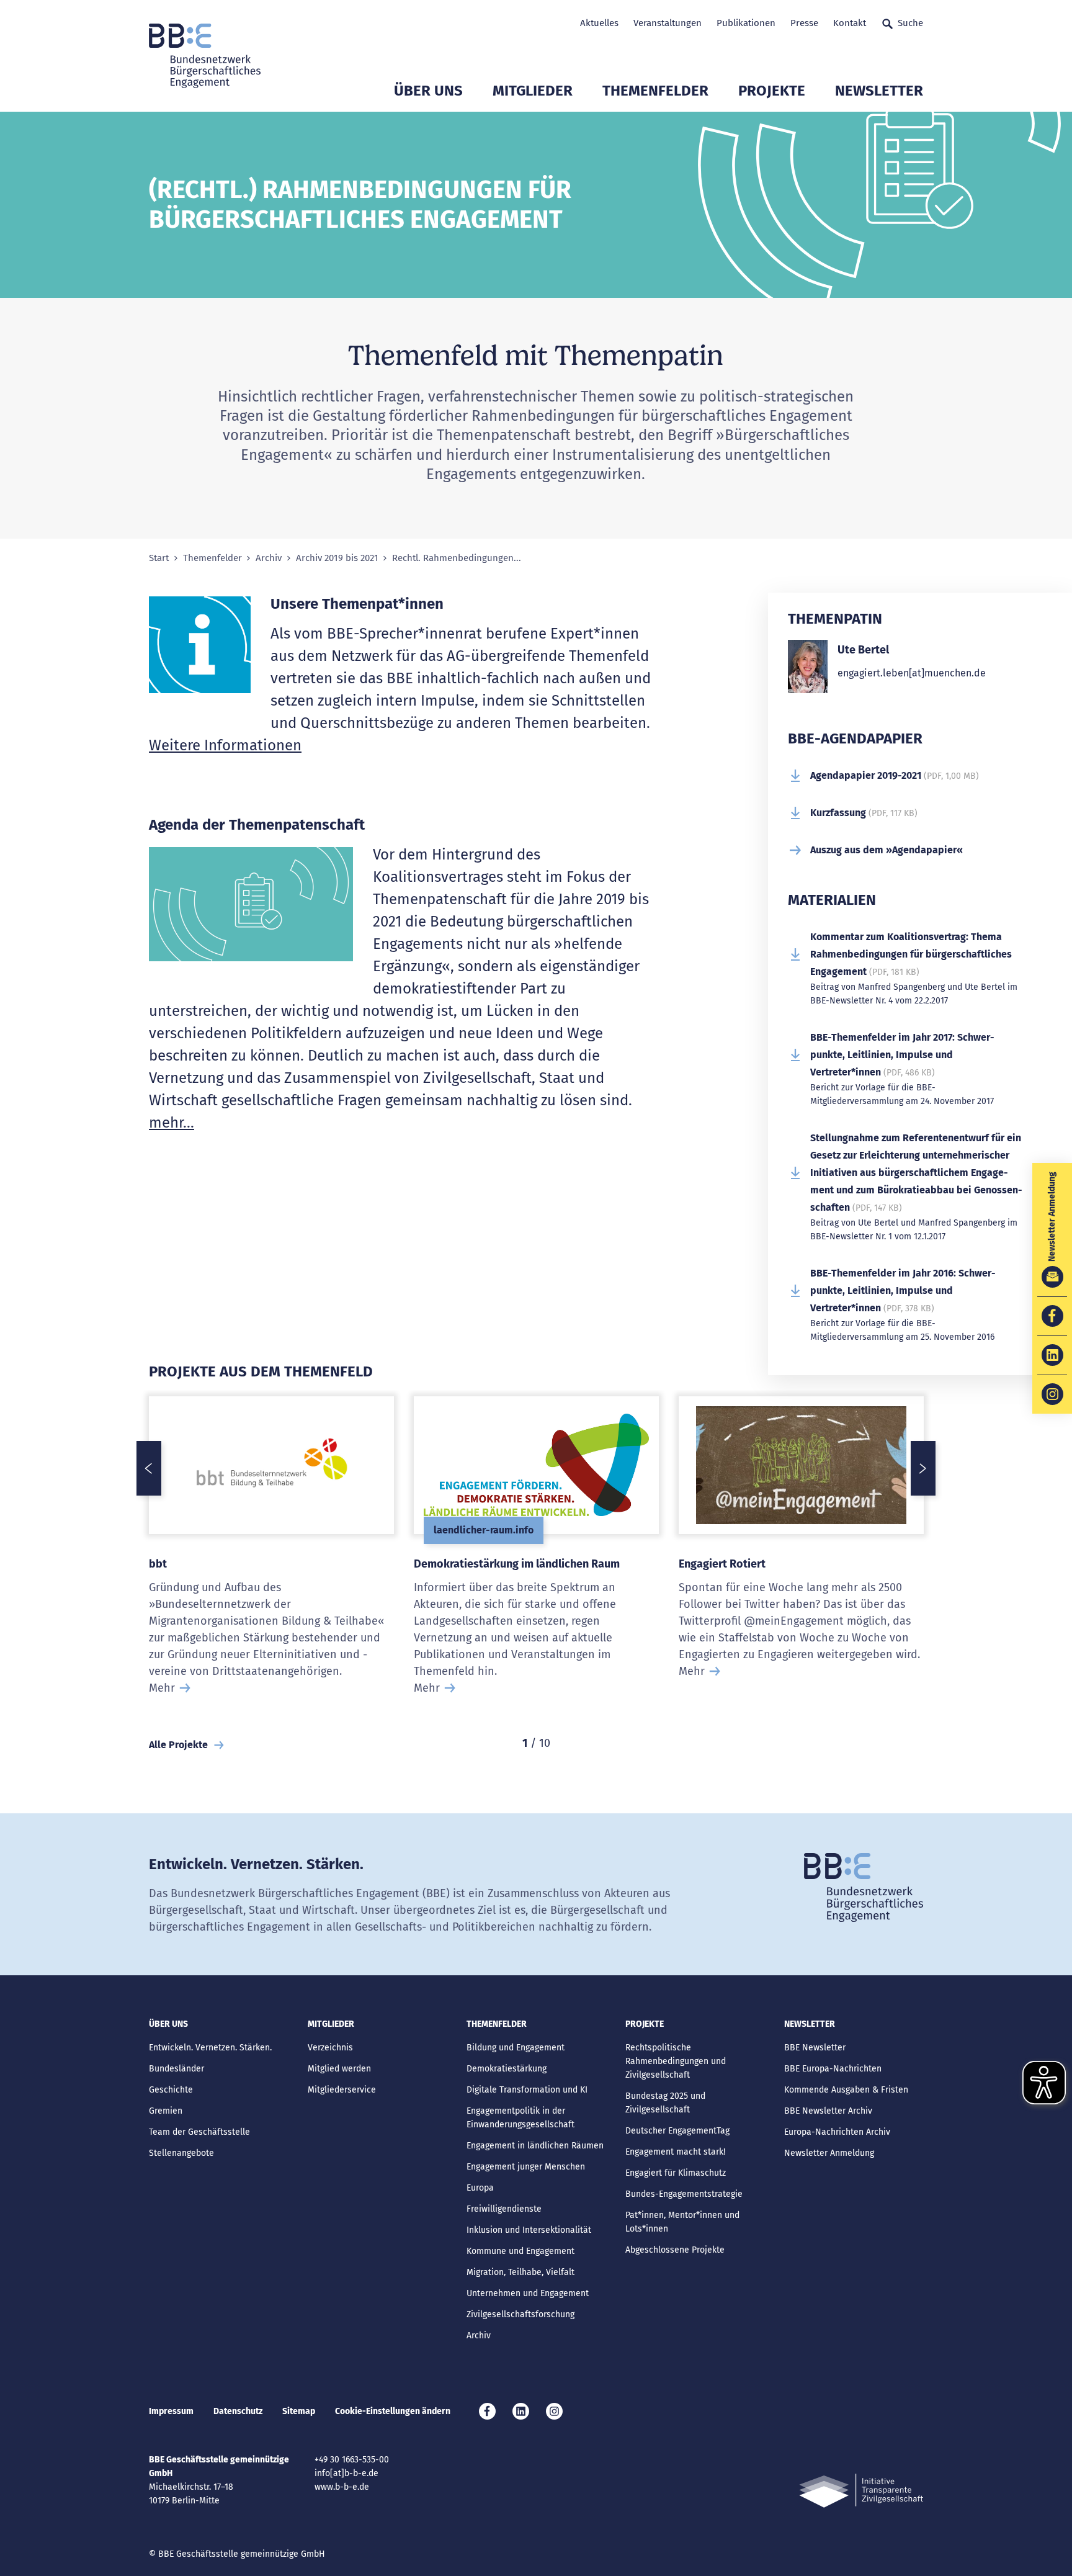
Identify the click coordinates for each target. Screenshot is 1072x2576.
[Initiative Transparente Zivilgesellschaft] (861, 2491)
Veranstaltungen (668, 23)
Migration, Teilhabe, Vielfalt (520, 2272)
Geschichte (171, 2090)
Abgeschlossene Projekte (675, 2250)
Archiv (269, 558)
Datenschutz (238, 2411)
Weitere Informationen (225, 745)
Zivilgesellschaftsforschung (520, 2314)
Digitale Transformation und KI (527, 2090)
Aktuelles (599, 23)
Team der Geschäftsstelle (199, 2132)
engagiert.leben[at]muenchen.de (912, 673)
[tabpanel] (271, 1562)
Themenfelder (655, 91)
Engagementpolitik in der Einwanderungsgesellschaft (520, 2118)
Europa (480, 2188)
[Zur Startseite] (205, 56)
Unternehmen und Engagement (528, 2293)
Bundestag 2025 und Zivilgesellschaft (665, 2103)
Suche (910, 23)
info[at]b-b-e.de (346, 2473)
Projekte (772, 91)
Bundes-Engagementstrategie (684, 2194)
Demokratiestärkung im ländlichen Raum (517, 1564)
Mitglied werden (339, 2069)
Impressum (171, 2411)
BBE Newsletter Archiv (828, 2111)
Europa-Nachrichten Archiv (837, 2132)
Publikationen (746, 23)
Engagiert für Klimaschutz (676, 2173)
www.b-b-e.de (342, 2487)
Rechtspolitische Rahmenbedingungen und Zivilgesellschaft (676, 2061)
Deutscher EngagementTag (677, 2131)
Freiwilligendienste (504, 2209)
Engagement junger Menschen (526, 2167)
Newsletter (879, 91)
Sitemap (299, 2411)
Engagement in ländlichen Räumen (535, 2146)
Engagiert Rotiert (722, 1564)
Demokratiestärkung (507, 2069)
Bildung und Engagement (516, 2048)
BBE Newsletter (815, 2048)
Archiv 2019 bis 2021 (337, 558)
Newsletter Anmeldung (829, 2153)
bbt (158, 1564)
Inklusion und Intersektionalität (529, 2230)
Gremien (166, 2111)
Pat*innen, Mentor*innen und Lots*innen (682, 2222)
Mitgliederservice (342, 2090)
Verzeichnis (330, 2048)
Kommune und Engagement (520, 2251)
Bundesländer (176, 2069)
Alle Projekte (178, 1745)
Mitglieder (533, 91)
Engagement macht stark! (675, 2152)
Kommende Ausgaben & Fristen (846, 2090)
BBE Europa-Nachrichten (833, 2069)
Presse (804, 23)
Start (159, 558)
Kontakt (850, 23)
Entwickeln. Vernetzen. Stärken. (210, 2048)
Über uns (428, 91)
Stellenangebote (181, 2153)
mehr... (172, 1123)
